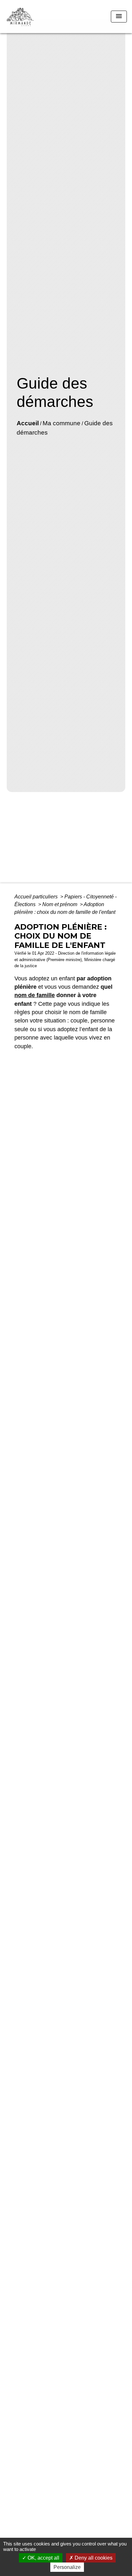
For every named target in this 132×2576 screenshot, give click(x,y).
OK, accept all (43, 2558)
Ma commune (62, 423)
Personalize (67, 2567)
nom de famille (35, 995)
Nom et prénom (60, 904)
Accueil (28, 423)
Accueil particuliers (37, 897)
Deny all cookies (93, 2558)
